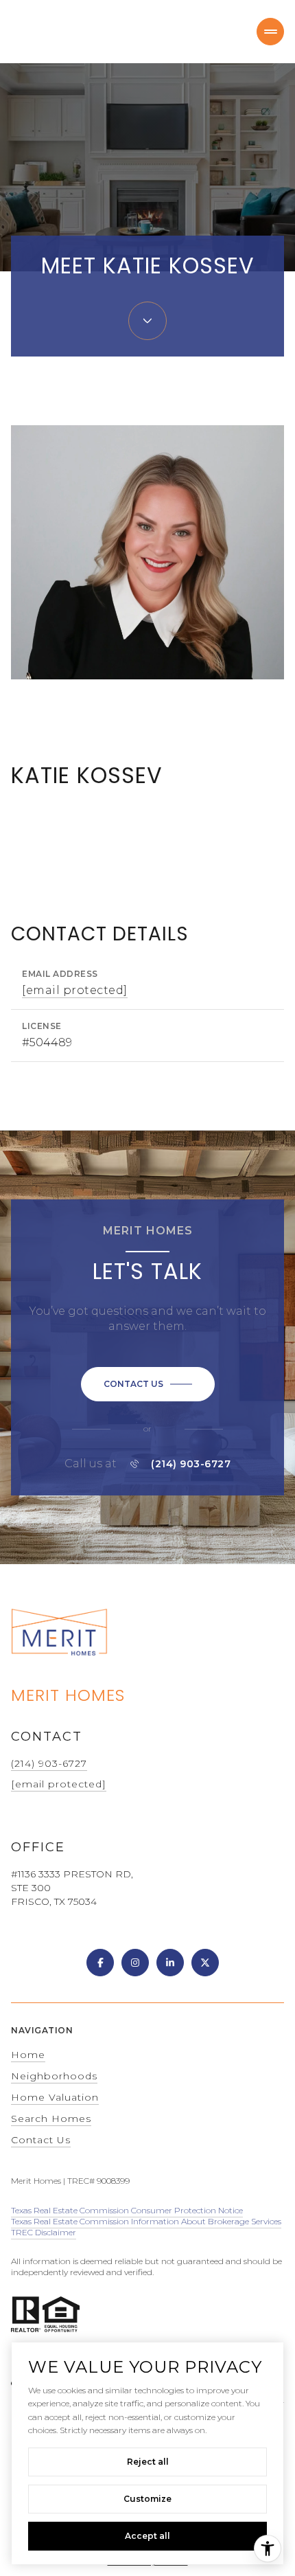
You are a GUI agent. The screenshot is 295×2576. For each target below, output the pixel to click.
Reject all (148, 2462)
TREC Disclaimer (44, 2232)
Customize (147, 2499)
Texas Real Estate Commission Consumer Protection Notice (127, 2210)
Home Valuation (55, 2097)
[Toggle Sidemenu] (270, 32)
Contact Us (41, 2140)
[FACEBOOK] (100, 1963)
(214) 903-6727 (191, 1464)
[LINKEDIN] (170, 1963)
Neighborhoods (54, 2076)
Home (28, 2055)
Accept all (147, 2536)
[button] (148, 1384)
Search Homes (51, 2119)
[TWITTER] (205, 1963)
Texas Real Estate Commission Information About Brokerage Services (146, 2221)
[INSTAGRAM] (135, 1963)
